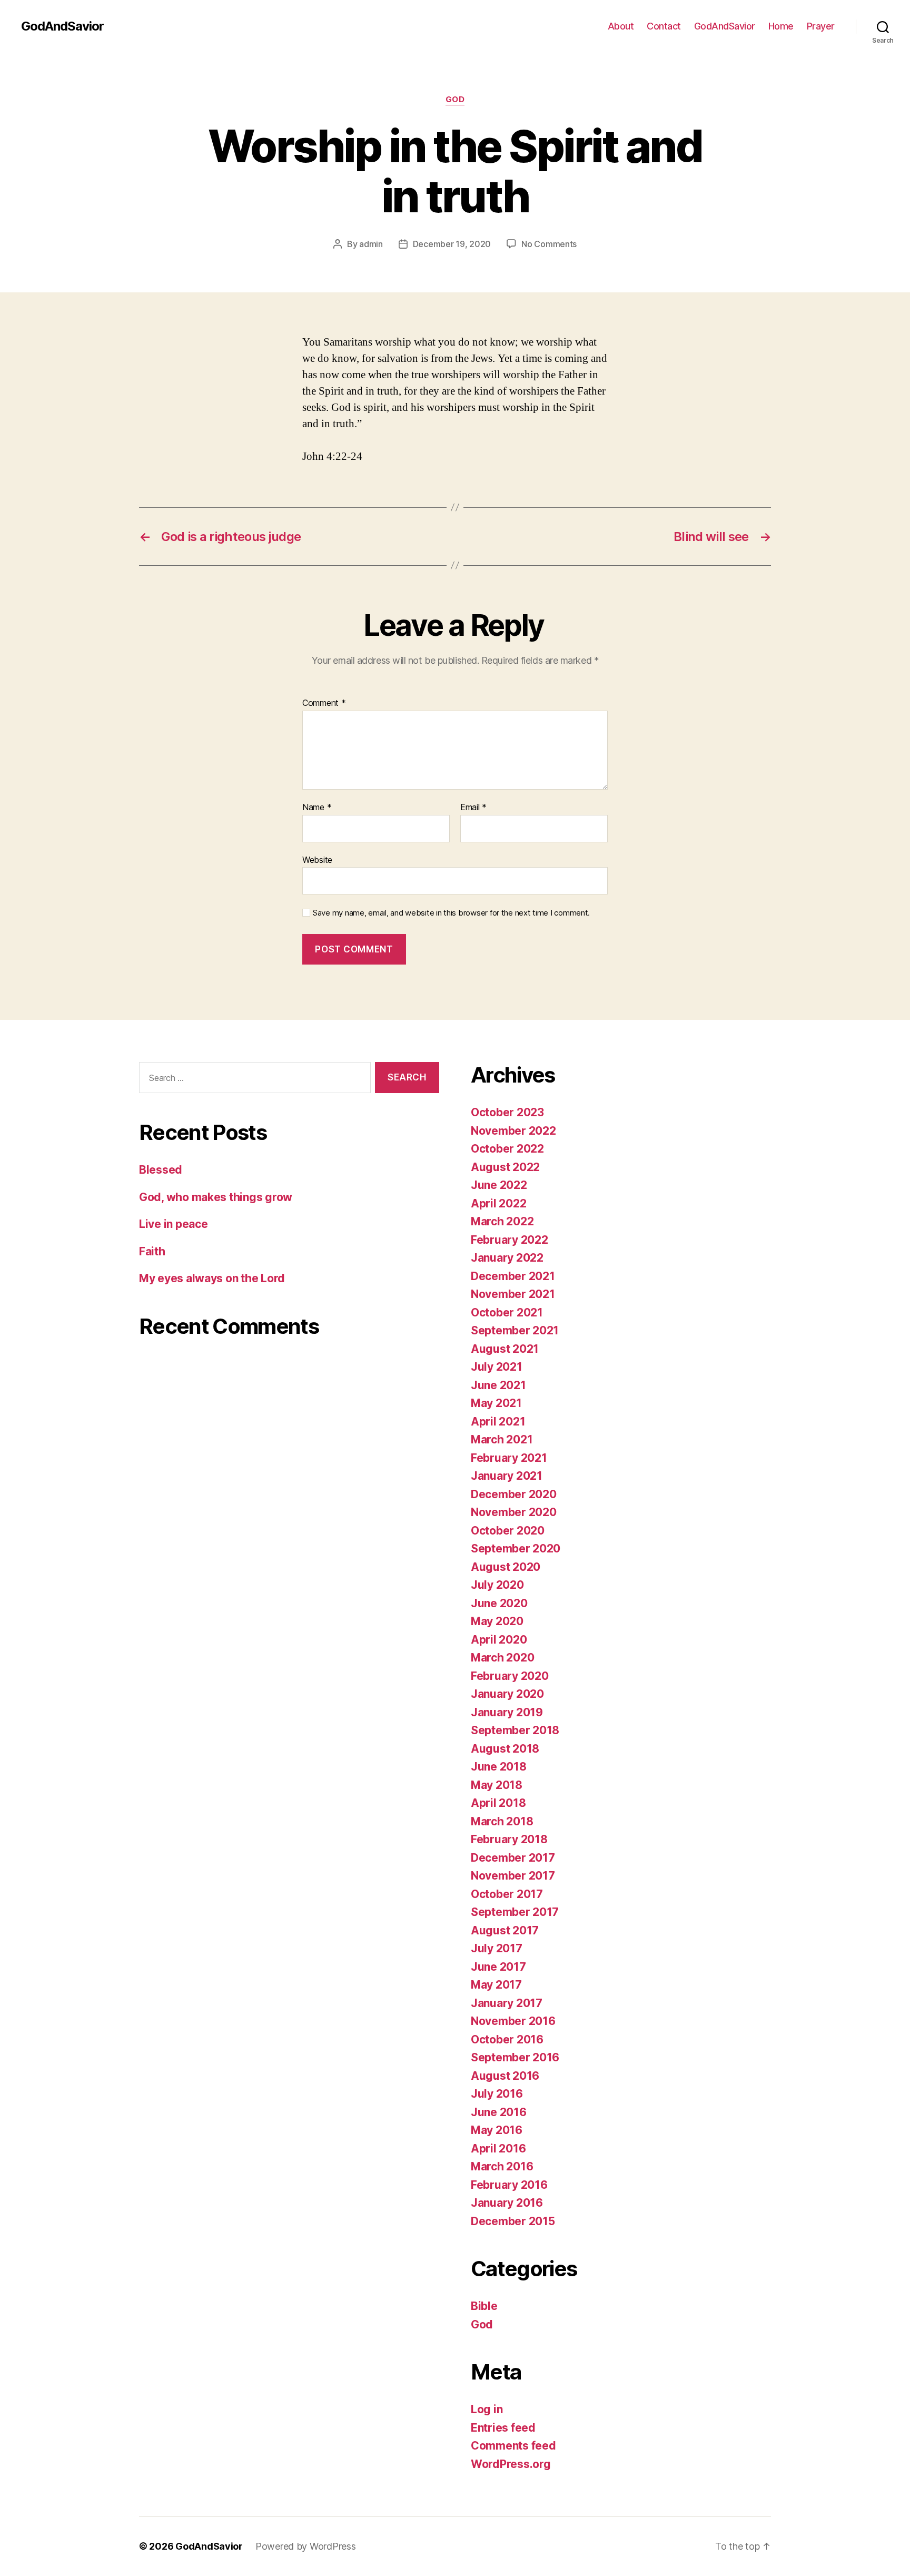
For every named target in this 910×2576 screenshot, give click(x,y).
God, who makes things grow (216, 1197)
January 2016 (507, 2203)
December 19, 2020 (452, 244)
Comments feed (513, 2446)
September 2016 (515, 2057)
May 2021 (496, 1403)
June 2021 (498, 1385)
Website (317, 859)
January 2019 (507, 1712)
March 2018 (502, 1821)
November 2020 (514, 1512)
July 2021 (497, 1367)
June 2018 (499, 1767)
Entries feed (503, 2428)
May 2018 (497, 1785)
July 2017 (497, 1948)
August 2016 (505, 2076)
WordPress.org (511, 2464)
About (621, 26)
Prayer (821, 26)
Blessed (161, 1170)
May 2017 (496, 1985)
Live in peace (174, 1224)
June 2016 (499, 2112)
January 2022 (507, 1258)
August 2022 (505, 1167)
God (455, 100)
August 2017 (505, 1930)
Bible (484, 2306)
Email (473, 808)
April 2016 (498, 2149)
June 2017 (498, 1967)
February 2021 (509, 1458)
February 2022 (510, 1240)
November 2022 (513, 1131)
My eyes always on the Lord (212, 1278)
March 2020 (502, 1658)
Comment (324, 703)
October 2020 (508, 1531)
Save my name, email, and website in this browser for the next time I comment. (451, 913)
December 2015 (513, 2221)
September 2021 (515, 1330)
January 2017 (507, 2003)
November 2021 (513, 1294)
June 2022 (499, 1185)
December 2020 (514, 1494)
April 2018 (498, 1803)
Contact (664, 26)
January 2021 (507, 1476)
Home (781, 26)
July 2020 (497, 1585)
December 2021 (513, 1276)
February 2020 (510, 1676)
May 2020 (497, 1621)
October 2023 (507, 1112)
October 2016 (507, 2039)
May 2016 (497, 2130)
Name (317, 808)
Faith (152, 1251)
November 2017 (513, 1876)
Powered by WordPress (306, 2546)
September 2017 (515, 1912)
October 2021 (507, 1312)
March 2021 (502, 1439)
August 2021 (505, 1349)
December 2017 (513, 1858)
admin (371, 244)
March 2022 (502, 1221)
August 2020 (506, 1567)
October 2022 (507, 1149)
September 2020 (516, 1548)
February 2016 (509, 2185)
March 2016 (502, 2166)
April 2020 (499, 1640)
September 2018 (515, 1730)
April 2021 (498, 1422)
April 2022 (498, 1203)
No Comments (549, 244)
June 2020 (499, 1603)
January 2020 (507, 1694)
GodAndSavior (62, 26)
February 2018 (509, 1839)
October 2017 (507, 1894)
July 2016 (497, 2094)
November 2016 (513, 2021)
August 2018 (505, 1749)
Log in (487, 2409)
